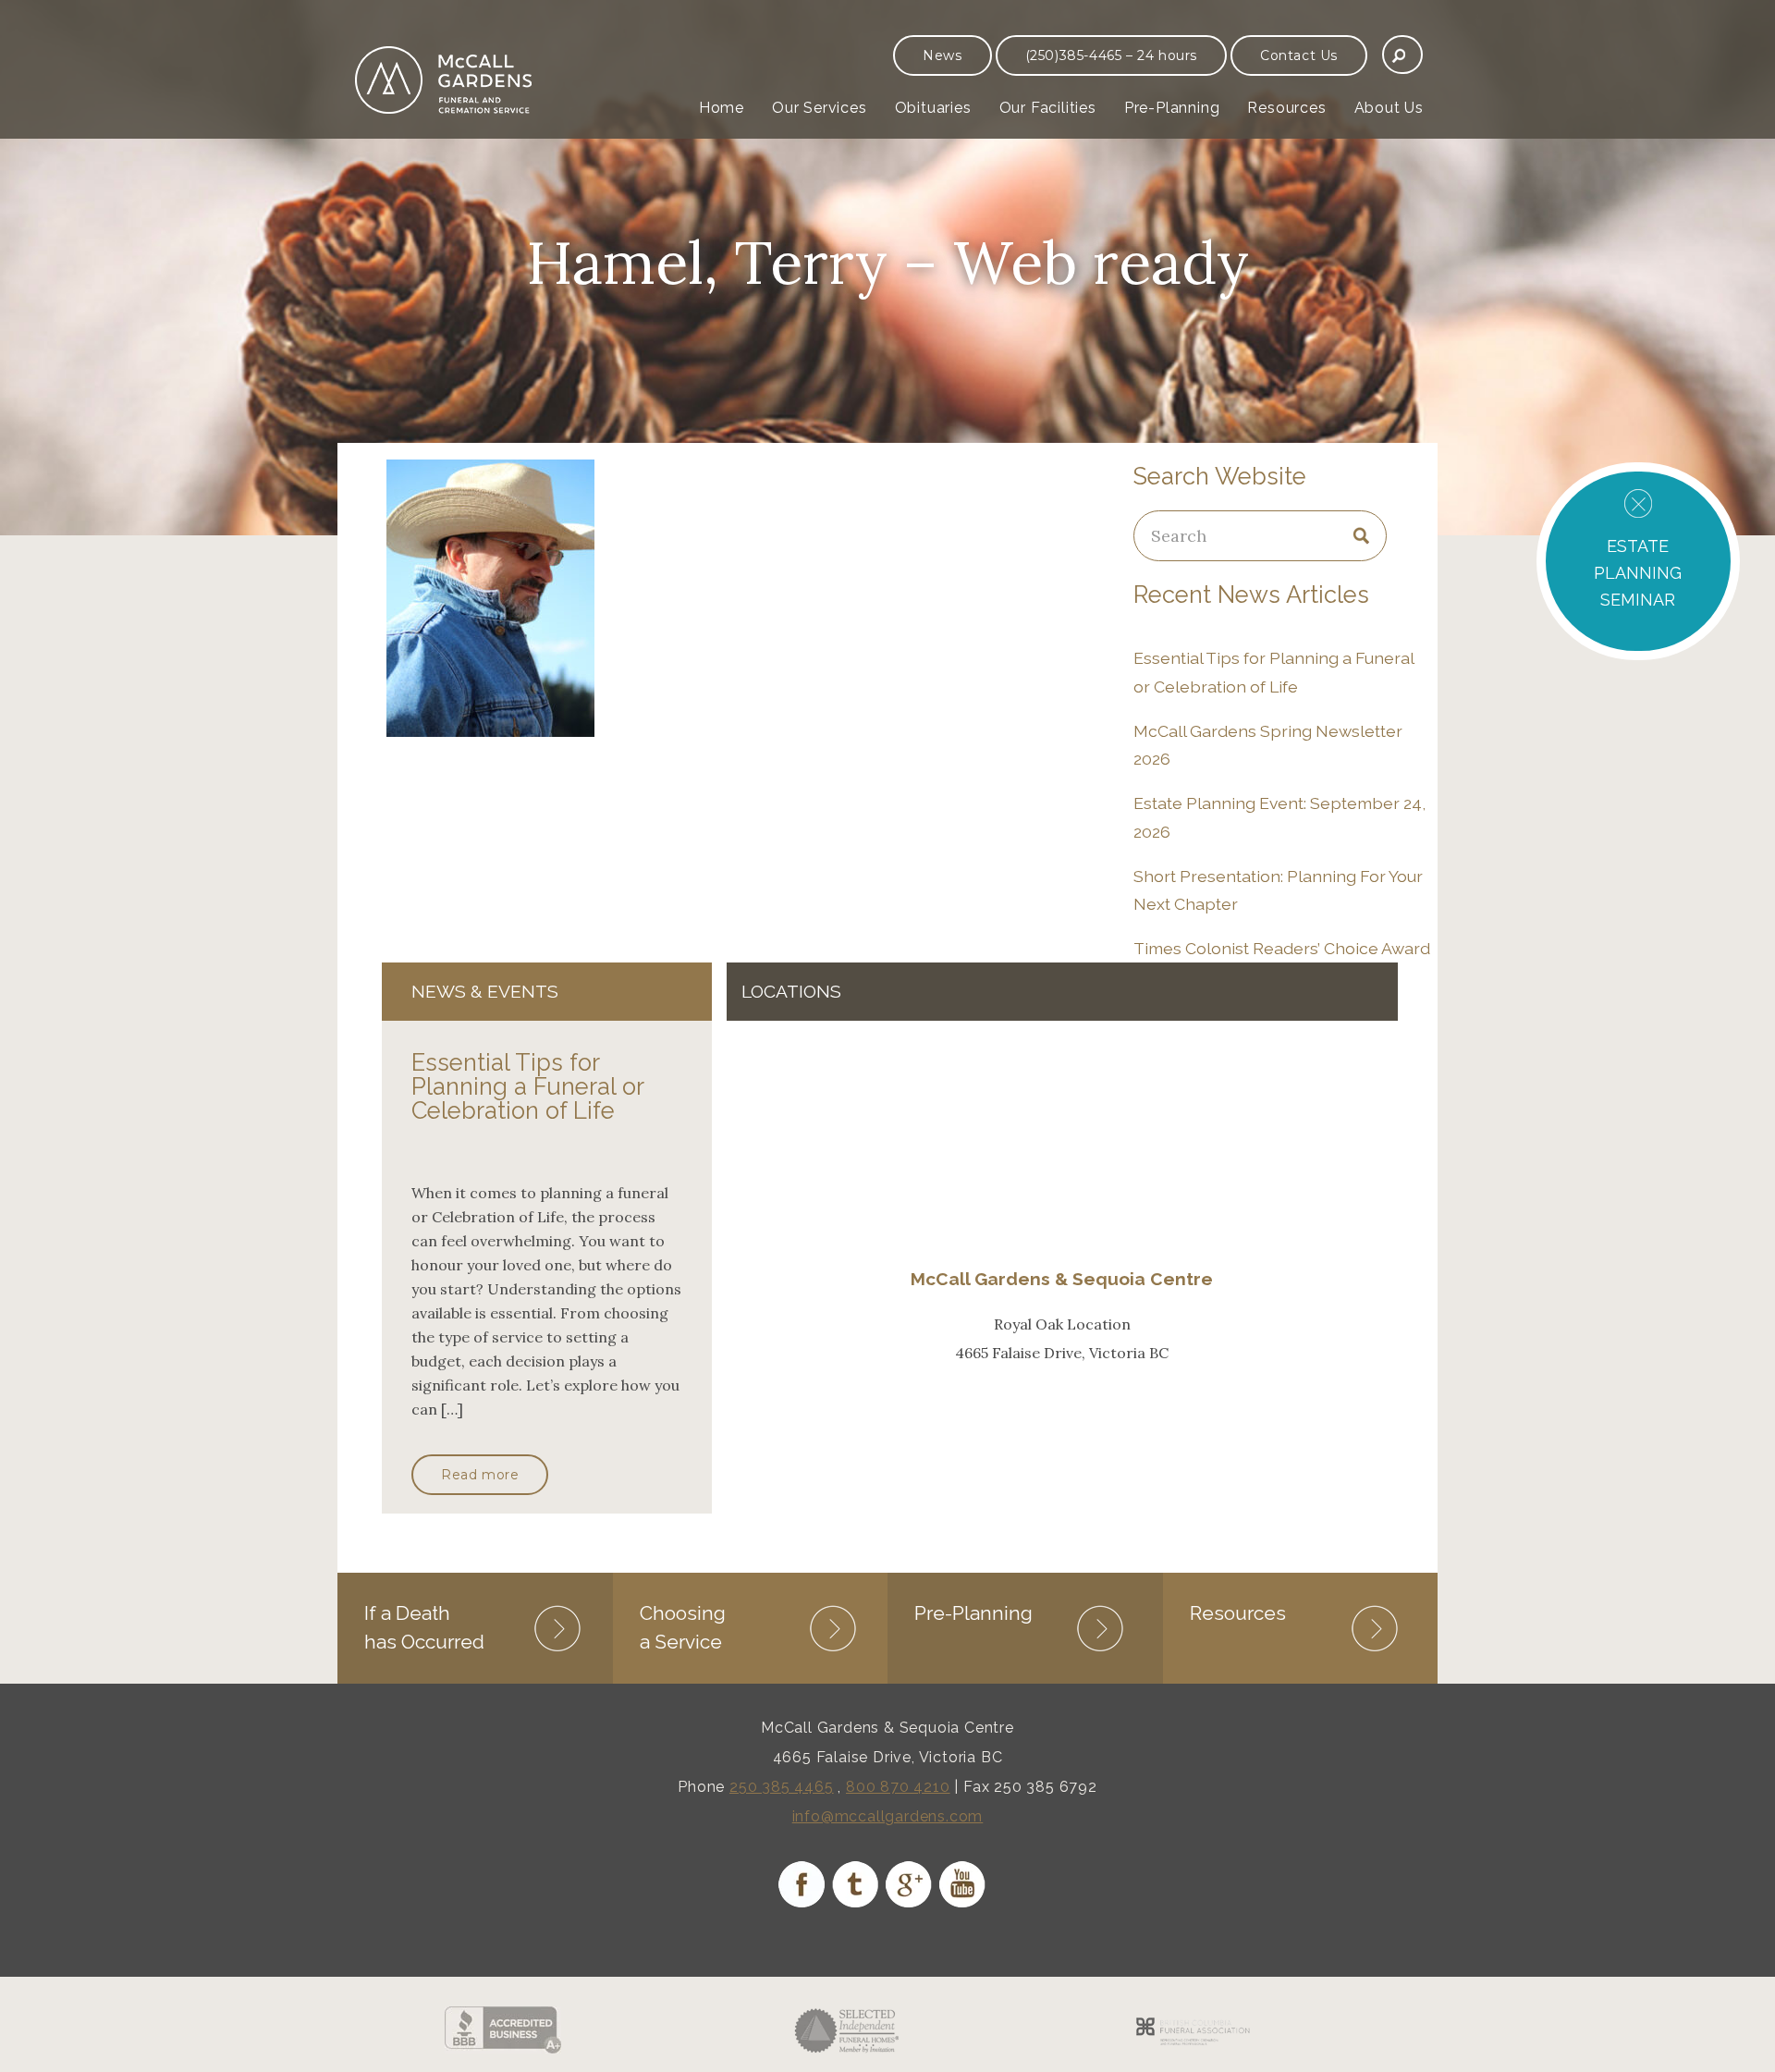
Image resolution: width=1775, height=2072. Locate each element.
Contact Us (1299, 55)
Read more (480, 1475)
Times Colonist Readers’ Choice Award (1282, 948)
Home (722, 108)
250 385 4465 (782, 1787)
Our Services (820, 108)
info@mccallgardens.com (888, 1816)
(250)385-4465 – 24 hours (1111, 55)
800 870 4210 (898, 1787)
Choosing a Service (683, 1627)
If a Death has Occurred (424, 1627)
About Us (1389, 108)
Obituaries (933, 108)
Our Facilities (1048, 108)
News (942, 55)
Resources (1286, 108)
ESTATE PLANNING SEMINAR (1638, 573)
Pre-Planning (1172, 108)
